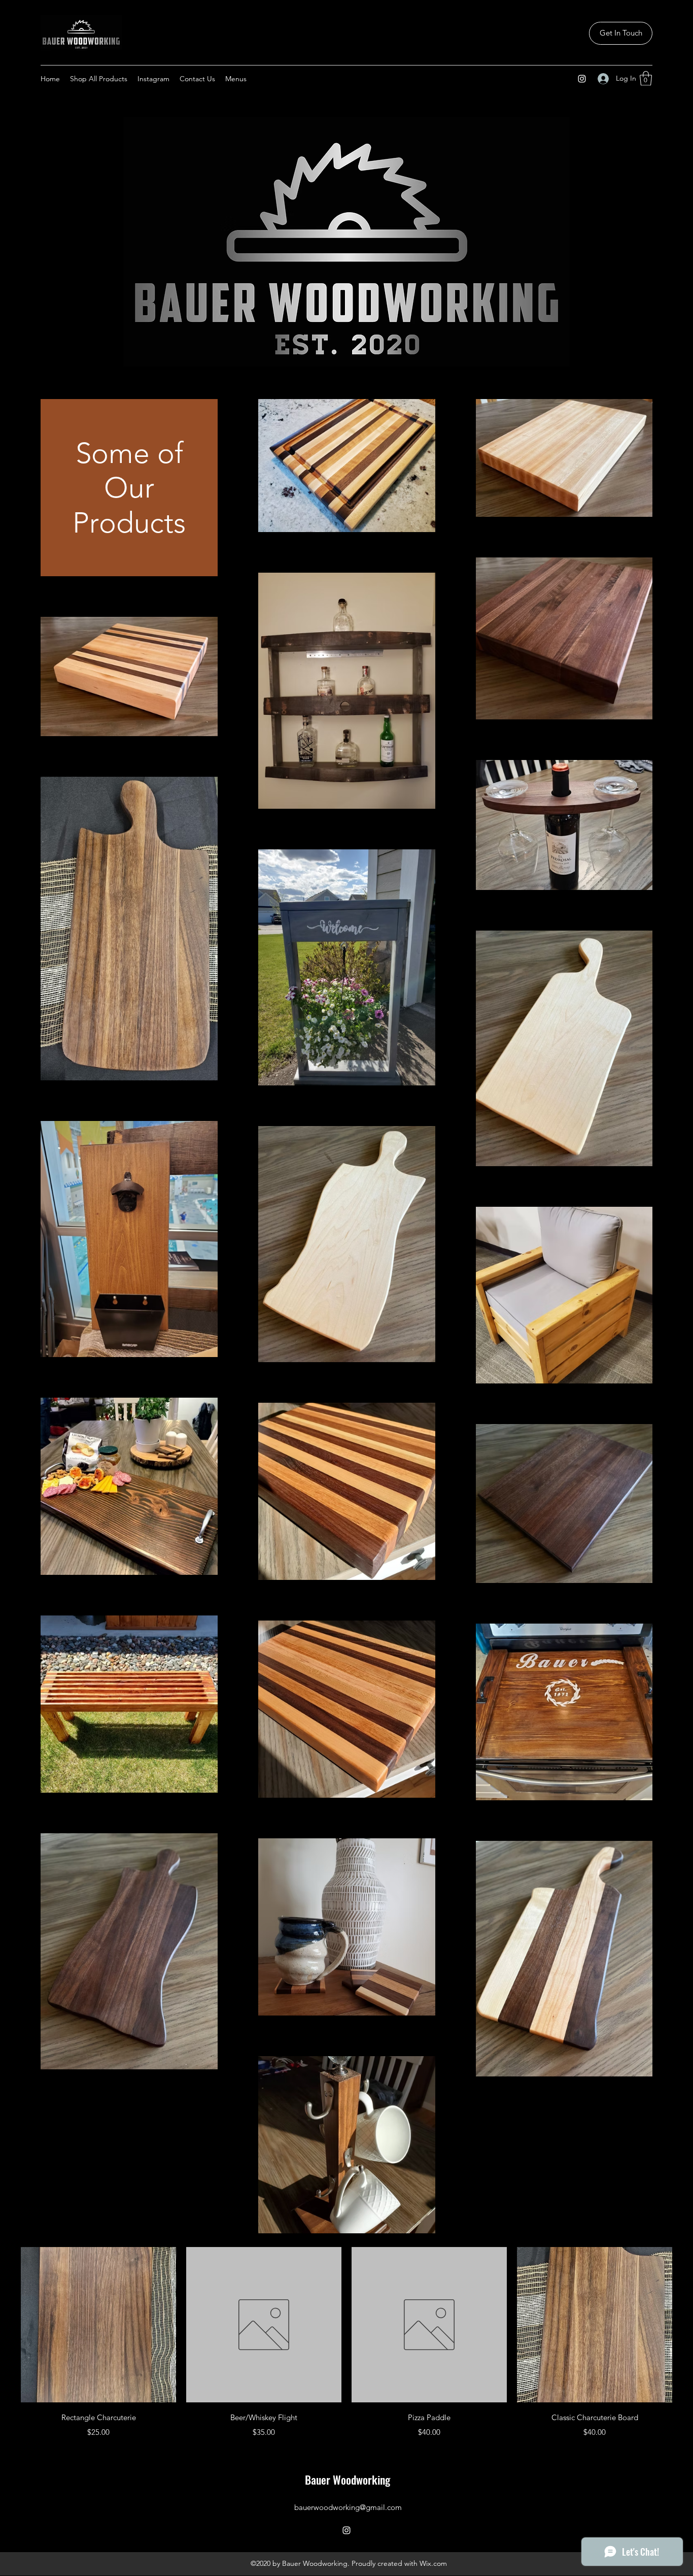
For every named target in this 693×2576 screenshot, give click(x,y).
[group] (346, 2343)
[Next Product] (687, 2324)
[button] (646, 78)
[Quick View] (98, 2325)
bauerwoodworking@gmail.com (348, 2507)
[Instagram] (582, 79)
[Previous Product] (6, 2324)
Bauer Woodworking (348, 2480)
